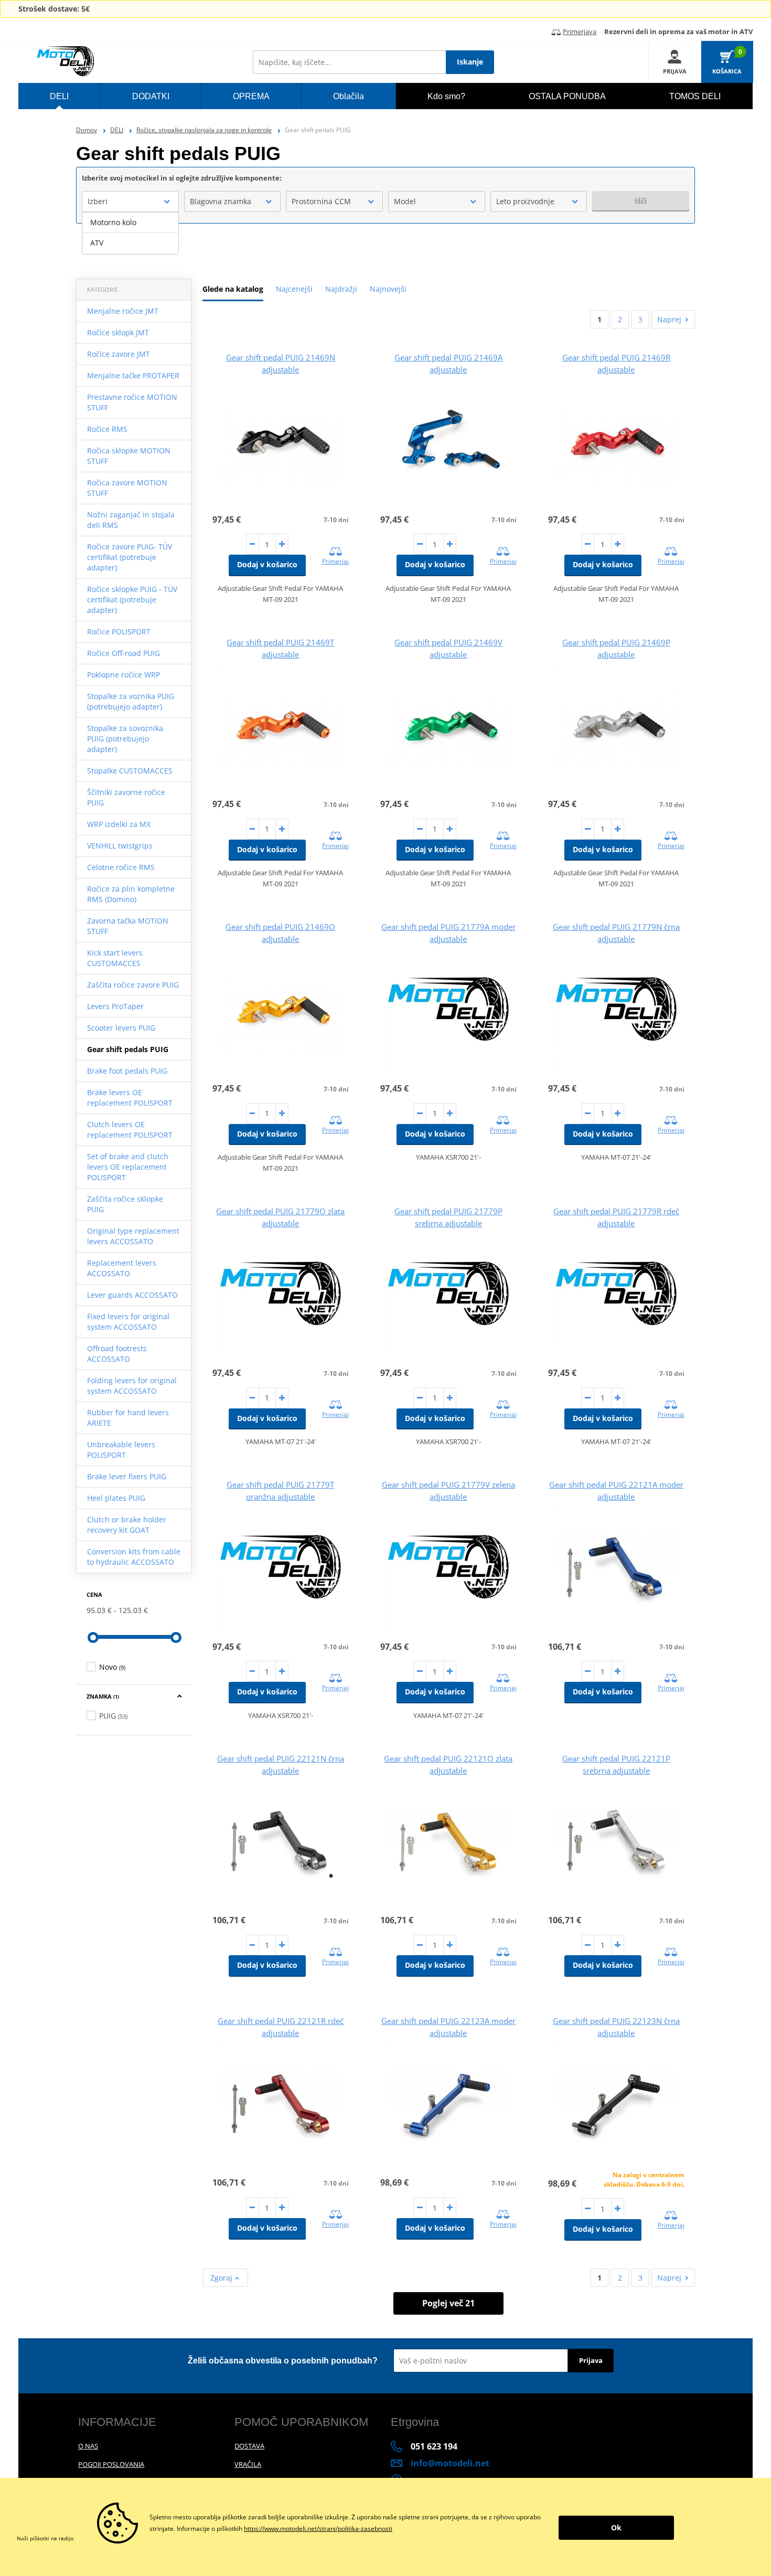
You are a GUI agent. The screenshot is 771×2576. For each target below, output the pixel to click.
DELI (117, 130)
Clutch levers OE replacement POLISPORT (130, 1130)
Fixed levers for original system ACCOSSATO (128, 1322)
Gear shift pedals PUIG (128, 1049)
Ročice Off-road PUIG (124, 653)
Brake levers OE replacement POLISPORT (130, 1098)
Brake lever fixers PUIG (127, 1476)
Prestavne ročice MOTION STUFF (132, 402)
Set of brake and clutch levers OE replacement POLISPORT (128, 1167)
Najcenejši (294, 289)
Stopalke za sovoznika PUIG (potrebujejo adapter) (125, 739)
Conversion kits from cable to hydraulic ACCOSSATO (134, 1557)
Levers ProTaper (115, 1006)
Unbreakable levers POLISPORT (121, 1450)
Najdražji (341, 289)
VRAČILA (248, 2464)
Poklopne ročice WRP (124, 675)
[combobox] (130, 202)
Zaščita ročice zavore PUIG (133, 985)
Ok (616, 2527)
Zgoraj (222, 2278)
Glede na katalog (233, 289)
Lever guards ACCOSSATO (132, 1295)
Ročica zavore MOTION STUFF (127, 488)
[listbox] (130, 233)
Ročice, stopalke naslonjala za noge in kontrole (204, 130)
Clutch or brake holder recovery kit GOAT (127, 1525)
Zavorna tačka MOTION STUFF (128, 926)
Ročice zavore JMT (119, 354)
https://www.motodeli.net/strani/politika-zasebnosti (318, 2529)
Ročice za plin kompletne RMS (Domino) (131, 894)
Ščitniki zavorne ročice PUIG (126, 797)
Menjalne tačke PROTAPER (133, 375)
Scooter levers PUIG (121, 1028)
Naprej (669, 319)
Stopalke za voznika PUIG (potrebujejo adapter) (131, 701)
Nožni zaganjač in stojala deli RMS (131, 520)
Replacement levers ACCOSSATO (122, 1268)
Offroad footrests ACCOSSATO (117, 1354)
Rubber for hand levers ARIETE (128, 1418)
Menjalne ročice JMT (123, 311)
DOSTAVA (249, 2446)
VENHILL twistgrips (120, 846)
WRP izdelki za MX (119, 824)
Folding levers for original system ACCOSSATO (132, 1386)
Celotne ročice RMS (121, 867)
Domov (87, 130)
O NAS (88, 2446)
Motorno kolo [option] (113, 222)
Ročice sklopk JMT (118, 332)
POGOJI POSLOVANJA (111, 2464)
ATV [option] (97, 243)
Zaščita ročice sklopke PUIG (125, 1204)
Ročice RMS (107, 429)
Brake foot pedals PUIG (127, 1071)
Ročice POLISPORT (119, 632)
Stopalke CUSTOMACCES (130, 771)
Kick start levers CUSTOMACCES (115, 958)
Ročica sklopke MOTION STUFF (129, 456)
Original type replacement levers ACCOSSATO (133, 1236)
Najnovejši (388, 289)
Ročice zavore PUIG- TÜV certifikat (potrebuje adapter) (130, 557)
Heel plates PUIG (116, 1498)
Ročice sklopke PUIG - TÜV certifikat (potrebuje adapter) (132, 600)
